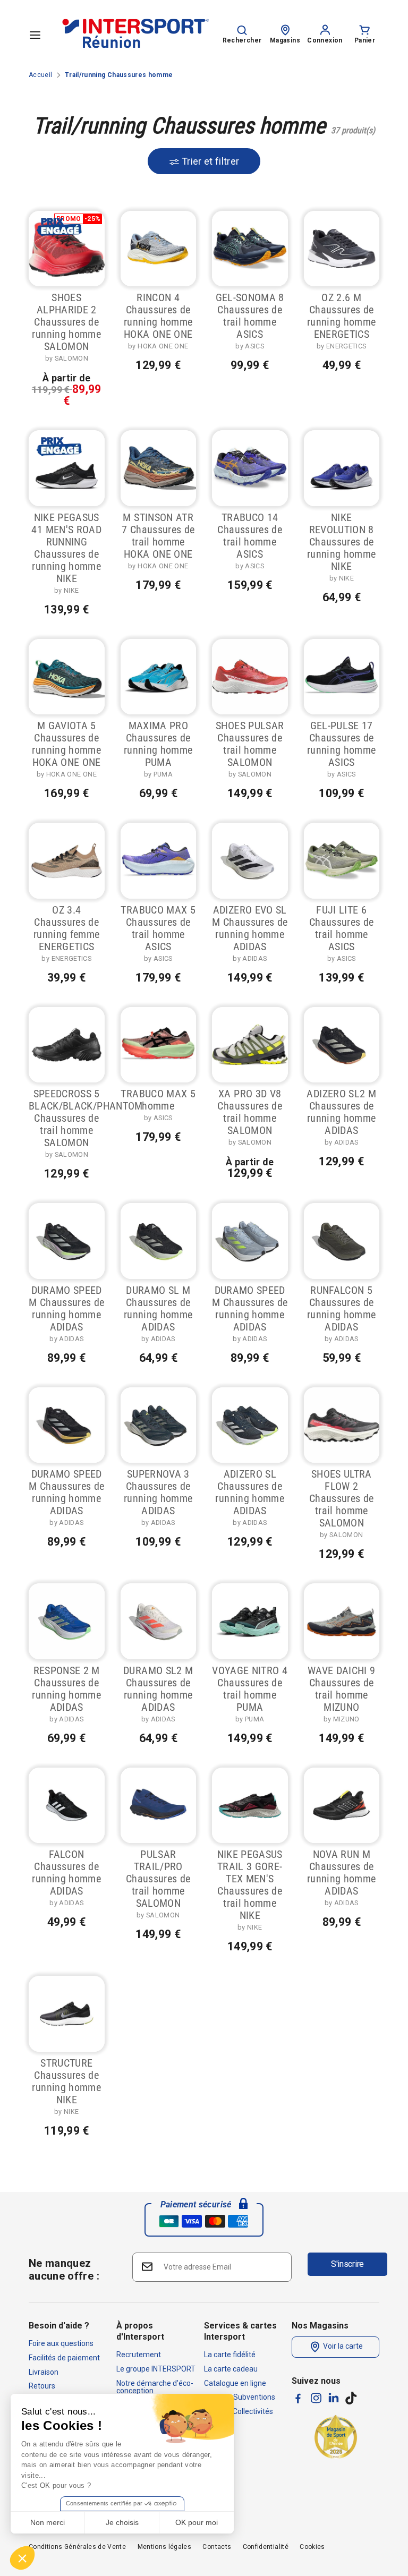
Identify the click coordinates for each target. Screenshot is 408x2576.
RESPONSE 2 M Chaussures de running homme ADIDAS (66, 1689)
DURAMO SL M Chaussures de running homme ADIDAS (158, 1308)
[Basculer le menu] (35, 35)
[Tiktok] (351, 2398)
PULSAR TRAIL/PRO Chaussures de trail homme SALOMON (158, 1879)
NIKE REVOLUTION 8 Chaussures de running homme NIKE (342, 542)
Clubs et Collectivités (239, 2411)
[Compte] (325, 29)
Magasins (285, 40)
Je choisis (122, 2522)
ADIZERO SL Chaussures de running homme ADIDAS (250, 1492)
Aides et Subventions (240, 2397)
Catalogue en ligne (235, 2383)
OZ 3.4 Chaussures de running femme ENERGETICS (67, 928)
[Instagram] (316, 2398)
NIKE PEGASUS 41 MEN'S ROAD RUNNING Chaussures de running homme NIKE (66, 548)
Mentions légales (165, 2547)
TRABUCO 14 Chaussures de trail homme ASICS (250, 536)
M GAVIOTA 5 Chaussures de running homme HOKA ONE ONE (66, 744)
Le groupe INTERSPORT (156, 2369)
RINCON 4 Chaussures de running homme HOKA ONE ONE (158, 316)
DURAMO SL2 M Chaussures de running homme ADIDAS (158, 1689)
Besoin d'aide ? (59, 2326)
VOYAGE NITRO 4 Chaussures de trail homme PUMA (250, 1689)
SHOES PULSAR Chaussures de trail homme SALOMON (250, 744)
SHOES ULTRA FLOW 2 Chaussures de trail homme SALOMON (342, 1498)
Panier (365, 40)
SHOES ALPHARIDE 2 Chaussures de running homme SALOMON (66, 322)
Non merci (48, 2522)
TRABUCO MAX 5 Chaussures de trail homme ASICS (158, 928)
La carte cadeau (231, 2369)
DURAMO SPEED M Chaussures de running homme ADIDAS (66, 1308)
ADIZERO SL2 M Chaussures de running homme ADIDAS (341, 1112)
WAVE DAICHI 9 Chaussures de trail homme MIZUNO (342, 1689)
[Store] (285, 29)
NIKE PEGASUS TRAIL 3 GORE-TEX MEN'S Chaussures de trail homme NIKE (250, 1885)
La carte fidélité (230, 2355)
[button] (22, 2558)
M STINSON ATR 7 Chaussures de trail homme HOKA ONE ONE (158, 536)
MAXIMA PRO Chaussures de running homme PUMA (158, 744)
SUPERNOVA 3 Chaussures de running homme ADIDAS (158, 1492)
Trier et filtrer (210, 161)
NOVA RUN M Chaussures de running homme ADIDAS (342, 1873)
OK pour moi (197, 2522)
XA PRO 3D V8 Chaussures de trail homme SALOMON (250, 1112)
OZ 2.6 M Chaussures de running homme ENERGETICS (342, 316)
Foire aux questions (61, 2343)
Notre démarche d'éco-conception (155, 2387)
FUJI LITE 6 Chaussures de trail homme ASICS (342, 928)
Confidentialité (266, 2547)
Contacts (217, 2547)
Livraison (44, 2372)
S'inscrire (347, 2264)
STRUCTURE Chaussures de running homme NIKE (66, 2081)
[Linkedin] (334, 2398)
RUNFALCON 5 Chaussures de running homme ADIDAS (342, 1308)
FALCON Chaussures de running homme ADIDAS (66, 1873)
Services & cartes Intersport (240, 2331)
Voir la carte (342, 2347)
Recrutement (139, 2355)
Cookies (312, 2547)
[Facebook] (298, 2398)
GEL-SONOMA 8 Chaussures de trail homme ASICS (250, 316)
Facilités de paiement (64, 2358)
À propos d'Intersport (140, 2331)
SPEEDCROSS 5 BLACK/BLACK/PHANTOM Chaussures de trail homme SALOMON (86, 1118)
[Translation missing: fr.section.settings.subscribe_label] (146, 2267)
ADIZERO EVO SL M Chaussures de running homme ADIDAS (250, 928)
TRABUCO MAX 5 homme (158, 1100)
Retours (42, 2386)
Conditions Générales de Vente (77, 2547)
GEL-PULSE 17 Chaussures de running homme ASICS (342, 744)
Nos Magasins (320, 2326)
